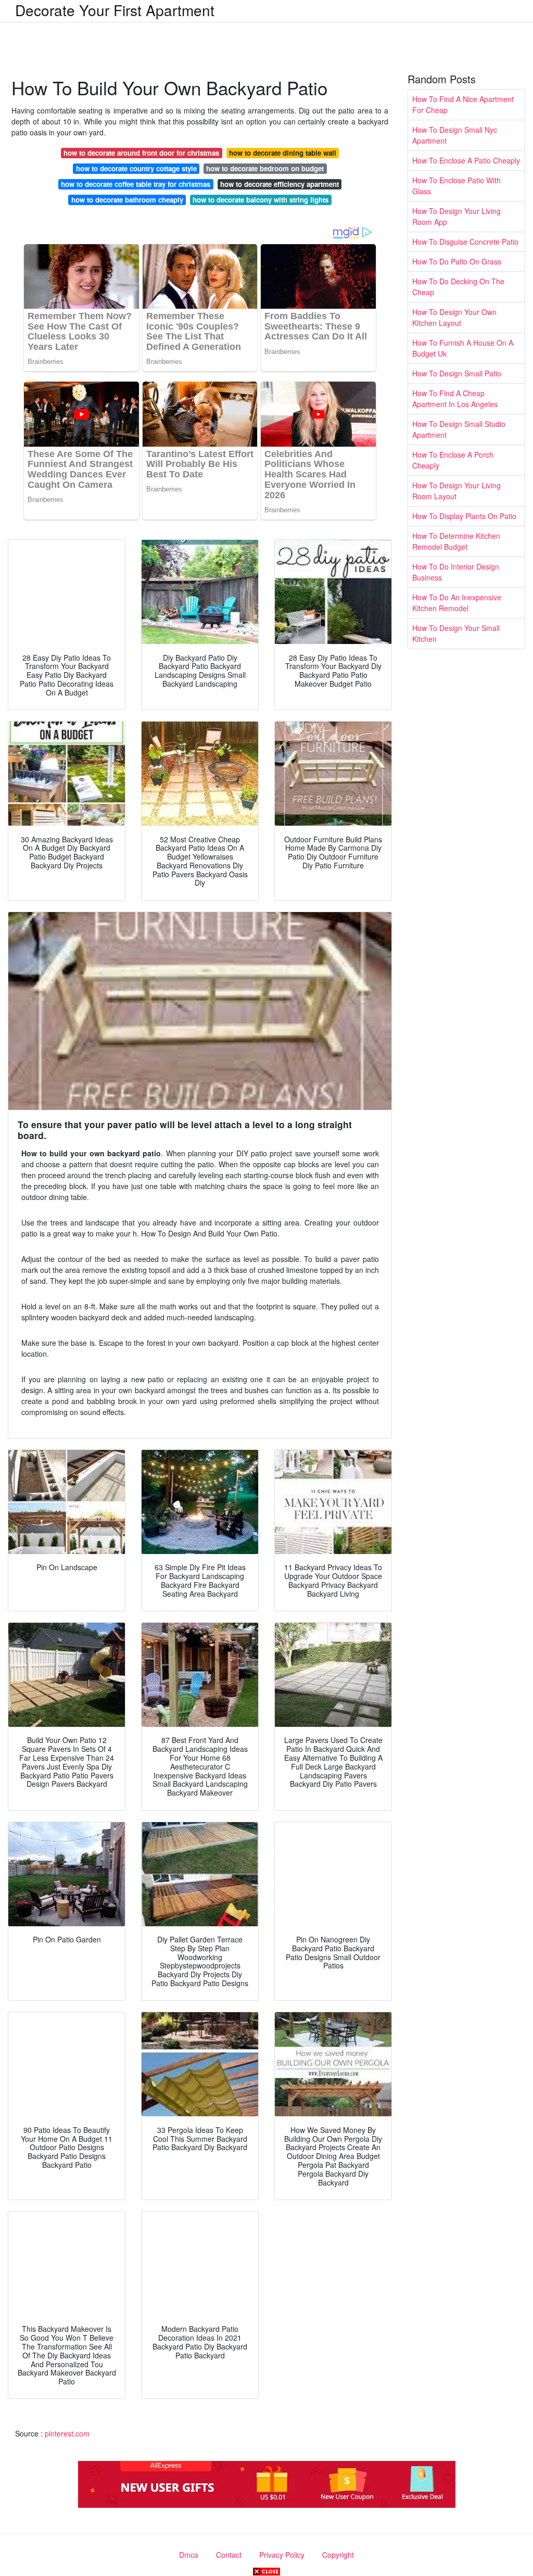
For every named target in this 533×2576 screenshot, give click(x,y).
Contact (229, 2555)
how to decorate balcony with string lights (261, 200)
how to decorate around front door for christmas (141, 153)
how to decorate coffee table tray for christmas (136, 184)
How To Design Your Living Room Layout (456, 491)
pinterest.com (67, 2433)
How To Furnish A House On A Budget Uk (463, 348)
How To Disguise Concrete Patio (465, 242)
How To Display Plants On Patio (464, 516)
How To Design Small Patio (457, 373)
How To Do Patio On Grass (457, 261)
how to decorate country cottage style (136, 168)
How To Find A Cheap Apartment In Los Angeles (455, 399)
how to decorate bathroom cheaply (127, 200)
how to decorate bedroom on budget (265, 168)
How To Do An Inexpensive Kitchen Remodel (457, 603)
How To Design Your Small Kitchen (456, 633)
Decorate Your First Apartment (115, 10)
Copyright (338, 2555)
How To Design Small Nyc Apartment (455, 135)
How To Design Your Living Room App (456, 216)
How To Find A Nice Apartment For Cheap (463, 104)
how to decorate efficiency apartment (280, 184)
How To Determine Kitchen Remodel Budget (456, 541)
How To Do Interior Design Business (456, 572)
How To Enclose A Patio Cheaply (466, 160)
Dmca (189, 2555)
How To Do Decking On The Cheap (458, 287)
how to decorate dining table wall (283, 153)
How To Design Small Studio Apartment (459, 429)
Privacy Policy (282, 2555)
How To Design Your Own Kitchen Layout (454, 317)
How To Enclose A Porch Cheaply (453, 460)
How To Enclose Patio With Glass (456, 186)
